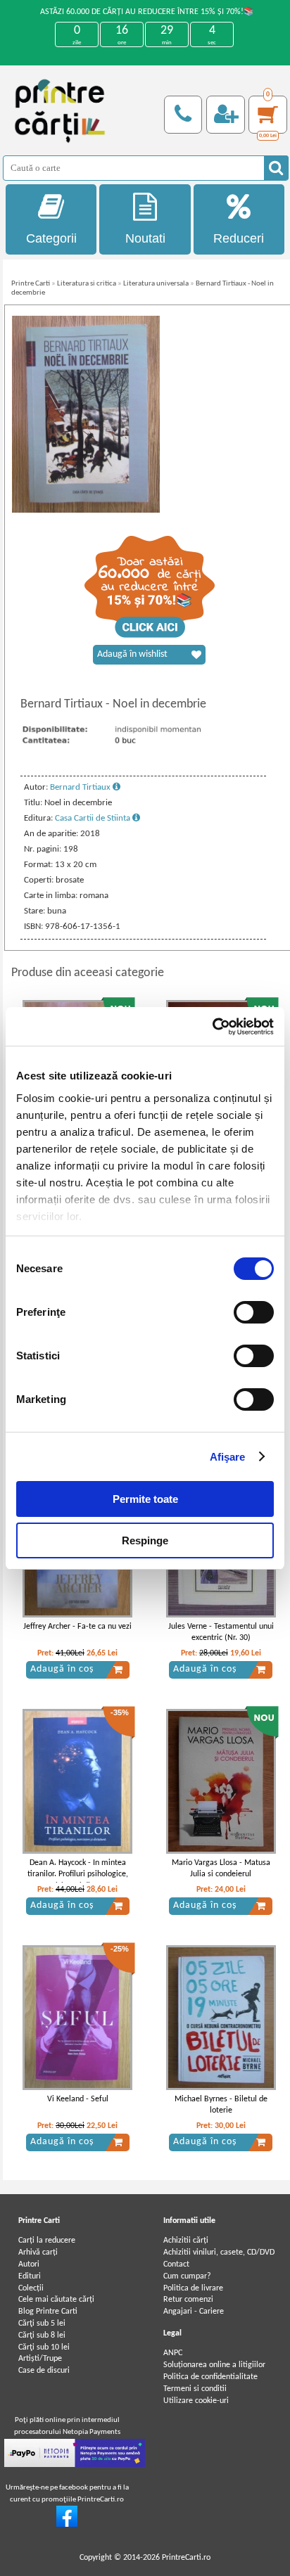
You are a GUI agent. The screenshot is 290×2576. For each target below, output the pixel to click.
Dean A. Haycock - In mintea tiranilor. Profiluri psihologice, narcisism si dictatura (78, 1875)
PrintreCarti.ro (186, 2558)
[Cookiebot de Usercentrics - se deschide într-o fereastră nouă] (212, 1027)
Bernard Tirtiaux (81, 787)
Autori (29, 2264)
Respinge (145, 1540)
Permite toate (145, 1499)
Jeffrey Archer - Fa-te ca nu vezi (77, 1627)
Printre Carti (31, 284)
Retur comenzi (188, 2300)
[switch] (254, 1312)
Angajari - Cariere (194, 2312)
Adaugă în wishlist (132, 654)
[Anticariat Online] (67, 2525)
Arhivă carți (38, 2253)
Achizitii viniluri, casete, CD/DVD (219, 2253)
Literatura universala (156, 284)
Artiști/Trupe (40, 2359)
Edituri (30, 2276)
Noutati (145, 238)
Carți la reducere (47, 2241)
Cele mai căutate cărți (56, 2300)
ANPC (173, 2353)
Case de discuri (44, 2371)
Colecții (31, 2288)
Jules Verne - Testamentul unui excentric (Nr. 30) (221, 1633)
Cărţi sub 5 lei (42, 2324)
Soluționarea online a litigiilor (214, 2365)
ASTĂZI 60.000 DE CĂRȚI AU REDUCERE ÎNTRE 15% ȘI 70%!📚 (147, 12)
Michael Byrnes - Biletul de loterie (221, 2105)
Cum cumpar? (187, 2276)
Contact (176, 2264)
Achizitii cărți (186, 2241)
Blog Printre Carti (48, 2312)
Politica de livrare (193, 2288)
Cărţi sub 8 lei (42, 2335)
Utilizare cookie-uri (196, 2401)
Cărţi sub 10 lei (44, 2347)
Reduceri (239, 238)
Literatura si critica (87, 284)
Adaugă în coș (62, 1669)
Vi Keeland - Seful (78, 2099)
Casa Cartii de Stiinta (94, 818)
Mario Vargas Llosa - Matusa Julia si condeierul (221, 1869)
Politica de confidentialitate (210, 2377)
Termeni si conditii (195, 2389)
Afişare (228, 1457)
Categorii (51, 238)
